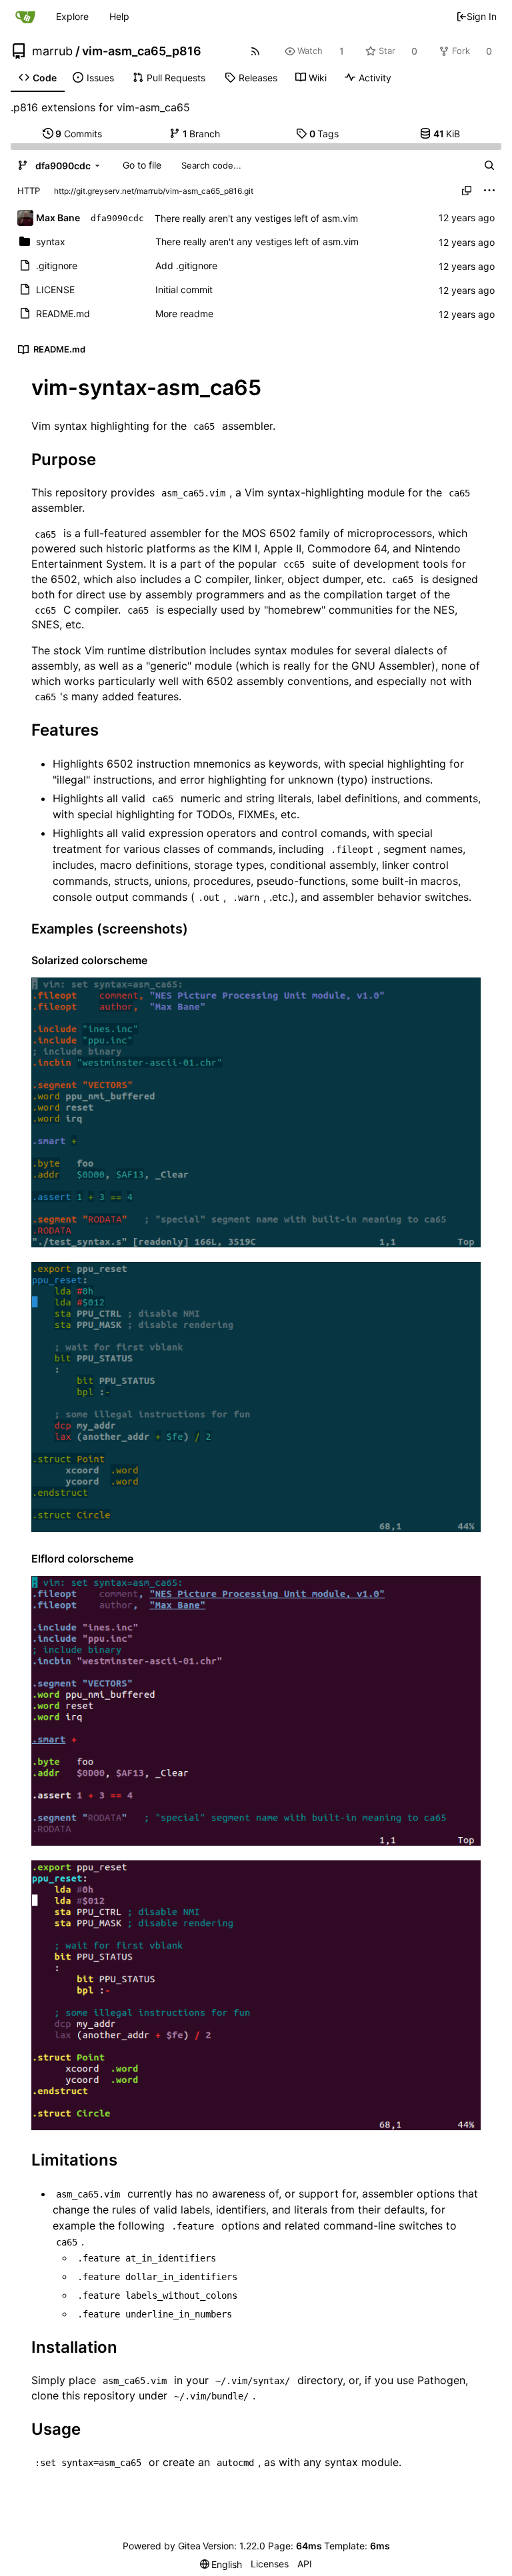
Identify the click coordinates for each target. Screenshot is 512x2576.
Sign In (482, 16)
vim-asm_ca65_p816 (142, 51)
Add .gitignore (186, 266)
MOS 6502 (269, 533)
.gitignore (57, 266)
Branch (202, 134)
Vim (254, 492)
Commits (79, 134)
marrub (52, 51)
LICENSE (55, 290)
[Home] (25, 17)
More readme (184, 314)
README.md (63, 314)
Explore (72, 16)
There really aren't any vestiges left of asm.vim (256, 218)
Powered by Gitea (162, 2546)
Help (119, 16)
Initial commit (184, 290)
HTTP (29, 191)
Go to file (142, 165)
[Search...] (489, 165)
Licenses (270, 2564)
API (305, 2564)
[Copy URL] (467, 191)
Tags (324, 134)
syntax (51, 242)
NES (444, 610)
